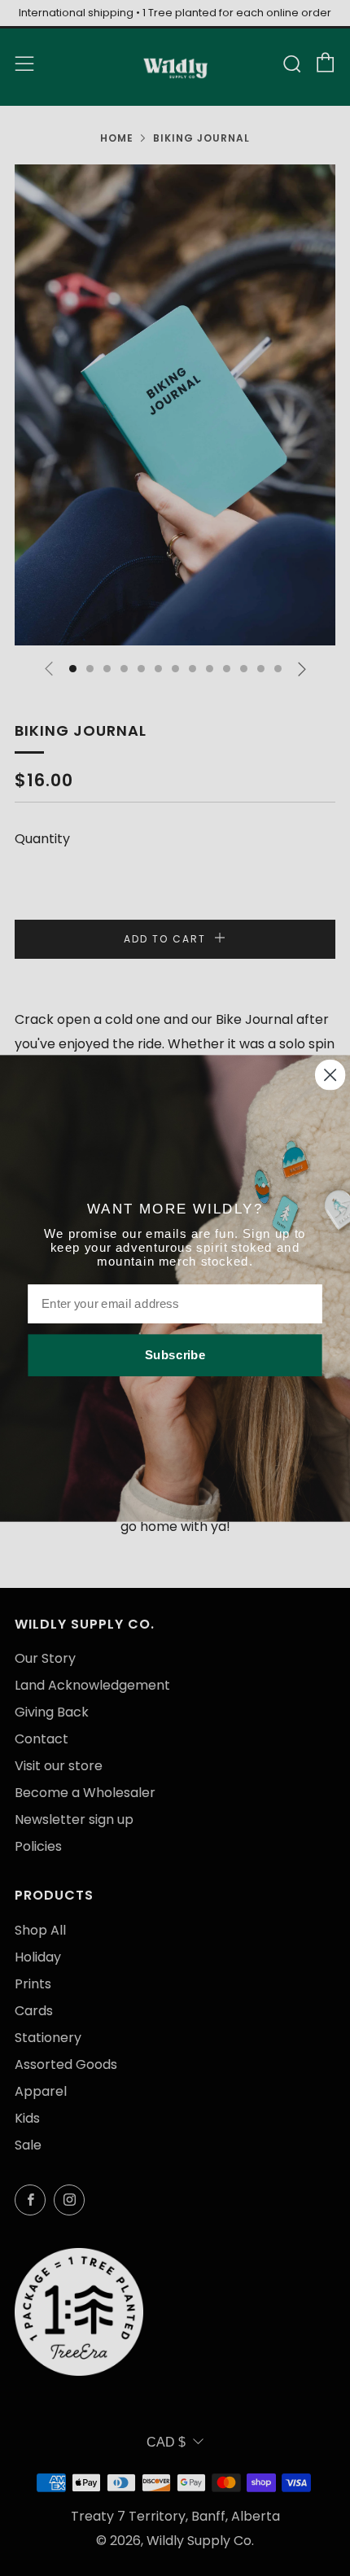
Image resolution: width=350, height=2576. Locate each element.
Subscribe (175, 1354)
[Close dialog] (330, 1074)
